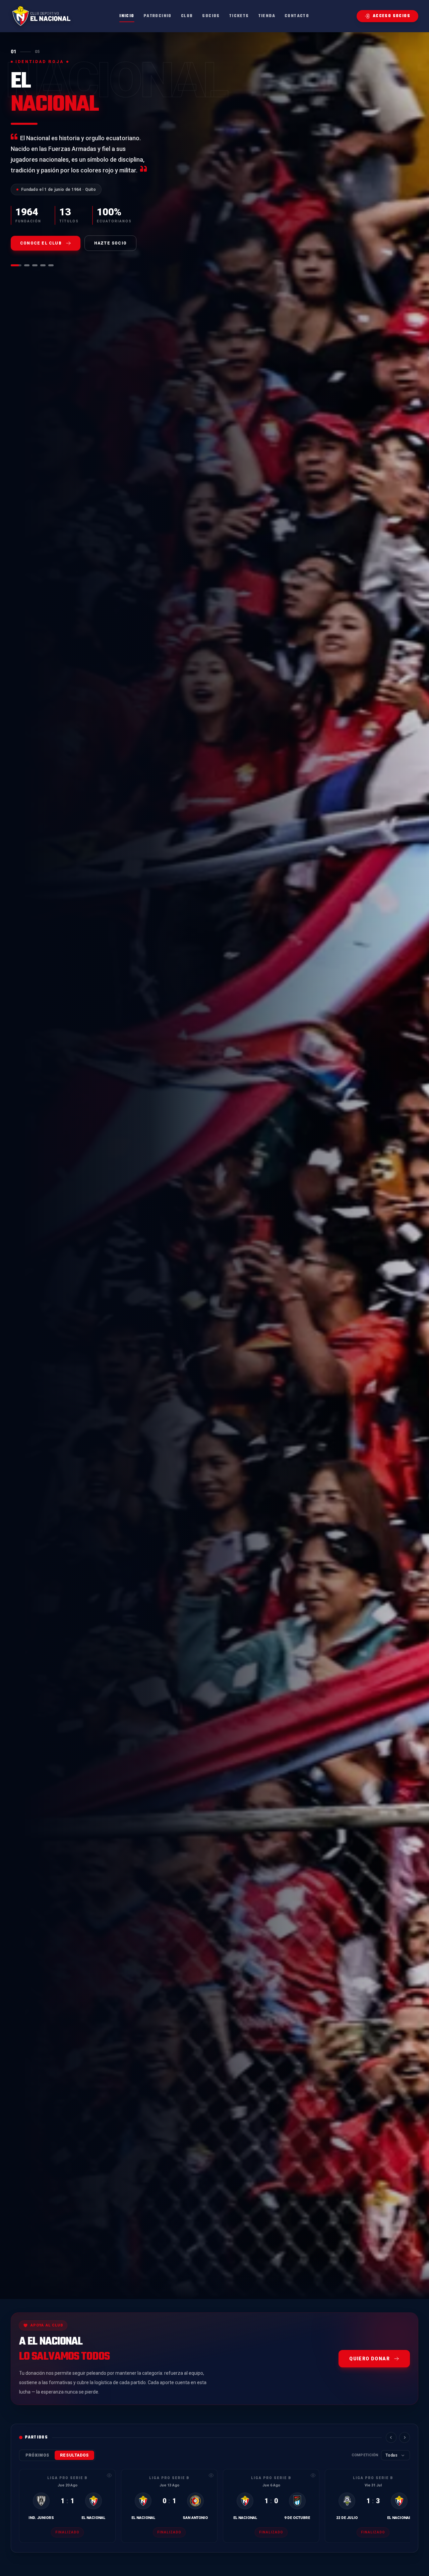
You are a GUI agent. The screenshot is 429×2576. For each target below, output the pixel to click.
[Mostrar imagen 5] (51, 255)
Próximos (37, 2455)
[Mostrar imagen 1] (13, 255)
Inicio (127, 16)
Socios (211, 16)
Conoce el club (41, 232)
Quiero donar (370, 2359)
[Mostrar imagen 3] (35, 255)
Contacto (297, 16)
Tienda (267, 16)
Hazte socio (110, 232)
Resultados (74, 2455)
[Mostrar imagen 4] (43, 255)
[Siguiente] (405, 2437)
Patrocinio (158, 16)
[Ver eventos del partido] (109, 2475)
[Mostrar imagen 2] (24, 255)
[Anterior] (391, 2437)
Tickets (239, 16)
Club (187, 16)
